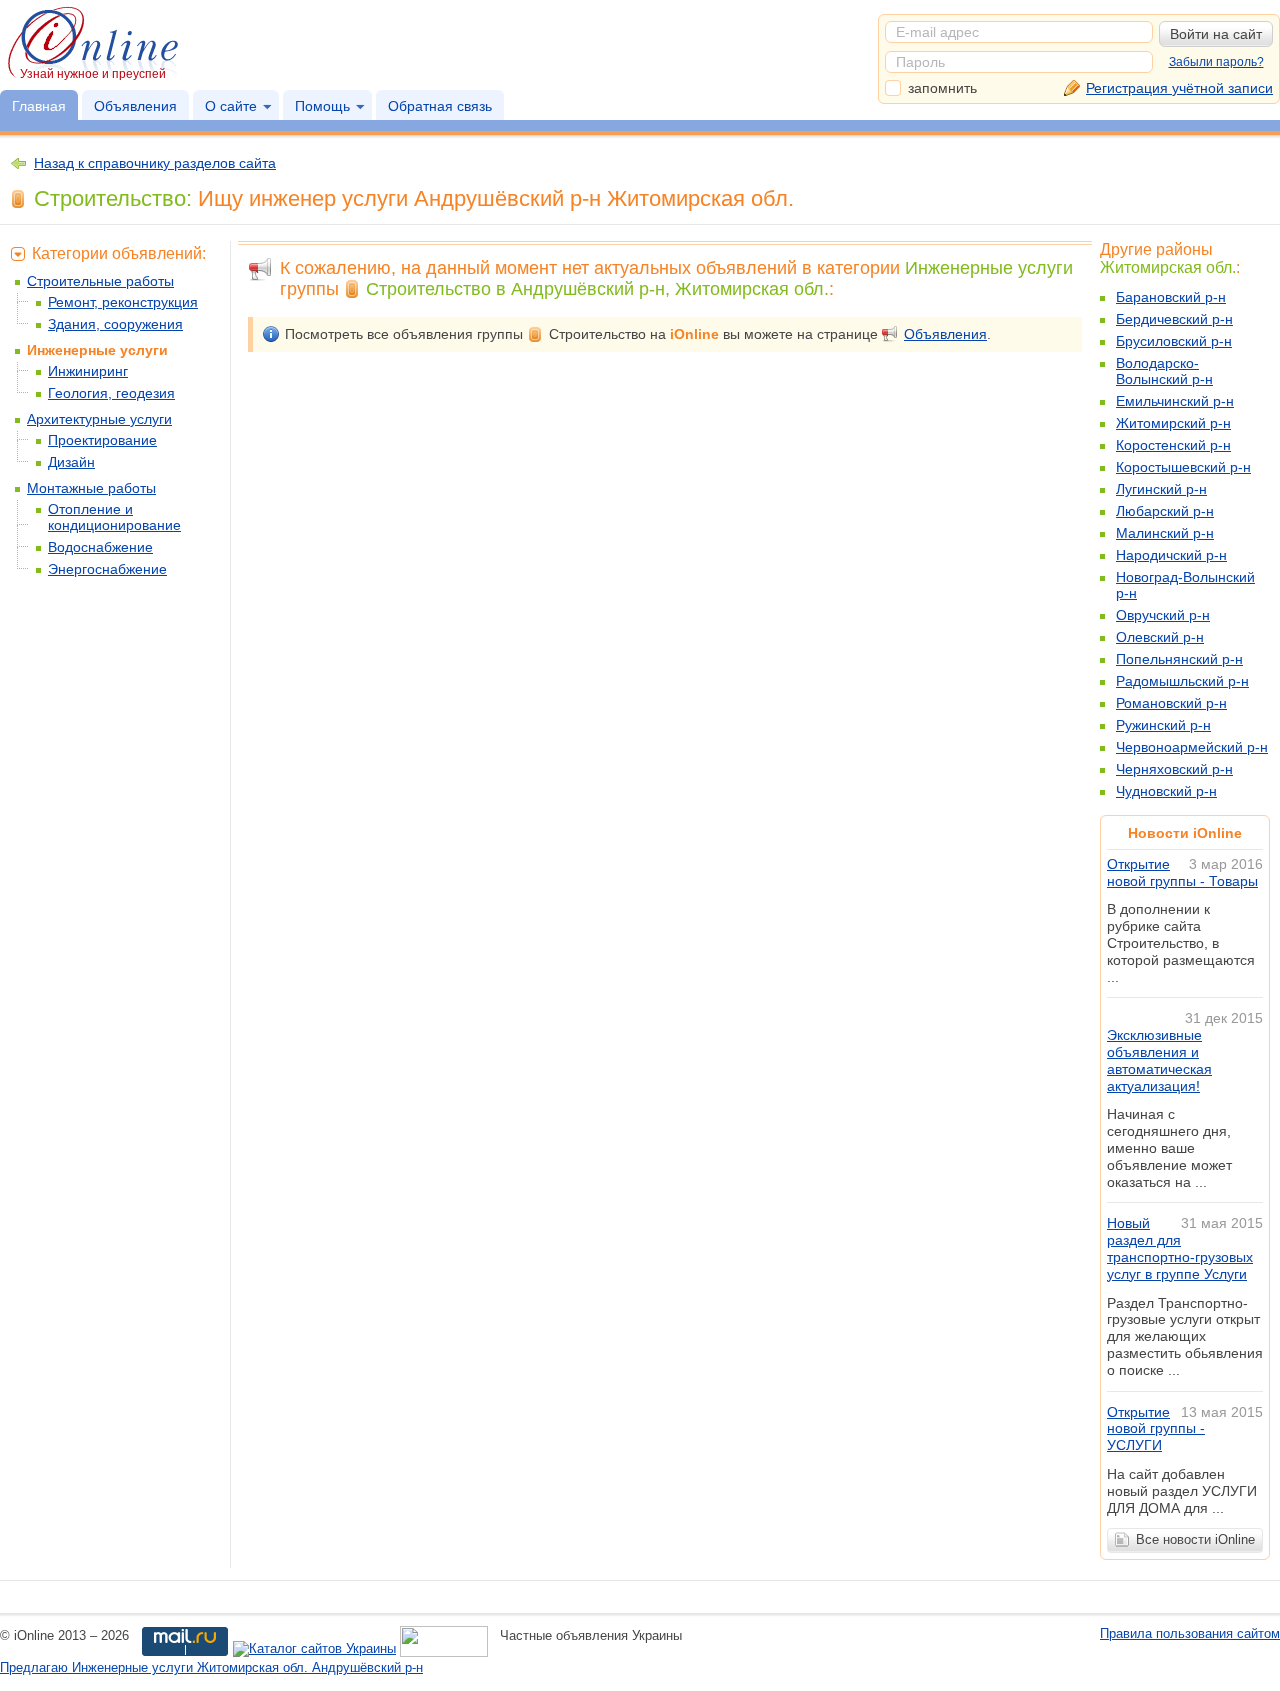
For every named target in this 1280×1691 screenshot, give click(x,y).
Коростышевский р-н (1183, 467)
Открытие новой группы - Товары (1182, 872)
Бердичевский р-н (1174, 319)
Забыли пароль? (1216, 62)
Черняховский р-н (1174, 769)
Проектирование (102, 440)
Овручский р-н (1163, 615)
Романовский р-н (1171, 703)
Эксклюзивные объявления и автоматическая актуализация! (1159, 1060)
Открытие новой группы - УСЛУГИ (1156, 1429)
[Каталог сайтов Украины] (314, 1649)
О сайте (231, 106)
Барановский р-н (1171, 297)
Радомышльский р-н (1182, 681)
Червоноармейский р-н (1192, 747)
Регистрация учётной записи (1179, 88)
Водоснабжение (100, 547)
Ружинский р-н (1163, 725)
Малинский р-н (1165, 533)
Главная (39, 106)
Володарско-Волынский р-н (1164, 371)
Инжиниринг (88, 371)
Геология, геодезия (111, 393)
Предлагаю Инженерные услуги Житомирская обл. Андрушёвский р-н (211, 1667)
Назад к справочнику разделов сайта (155, 163)
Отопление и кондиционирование (114, 517)
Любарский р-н (1165, 511)
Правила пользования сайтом (1190, 1633)
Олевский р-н (1160, 637)
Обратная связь (440, 106)
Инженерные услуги (97, 350)
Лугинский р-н (1161, 489)
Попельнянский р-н (1179, 659)
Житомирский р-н (1173, 423)
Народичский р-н (1171, 555)
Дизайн (71, 462)
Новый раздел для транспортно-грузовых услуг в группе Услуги (1180, 1248)
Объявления (135, 106)
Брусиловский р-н (1174, 341)
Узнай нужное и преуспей (93, 74)
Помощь (322, 106)
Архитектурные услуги (99, 419)
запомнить (942, 88)
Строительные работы (100, 281)
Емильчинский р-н (1175, 401)
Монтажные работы (91, 488)
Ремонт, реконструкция (123, 302)
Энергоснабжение (107, 569)
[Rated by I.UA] (444, 1649)
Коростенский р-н (1173, 445)
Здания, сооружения (115, 324)
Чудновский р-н (1166, 791)
